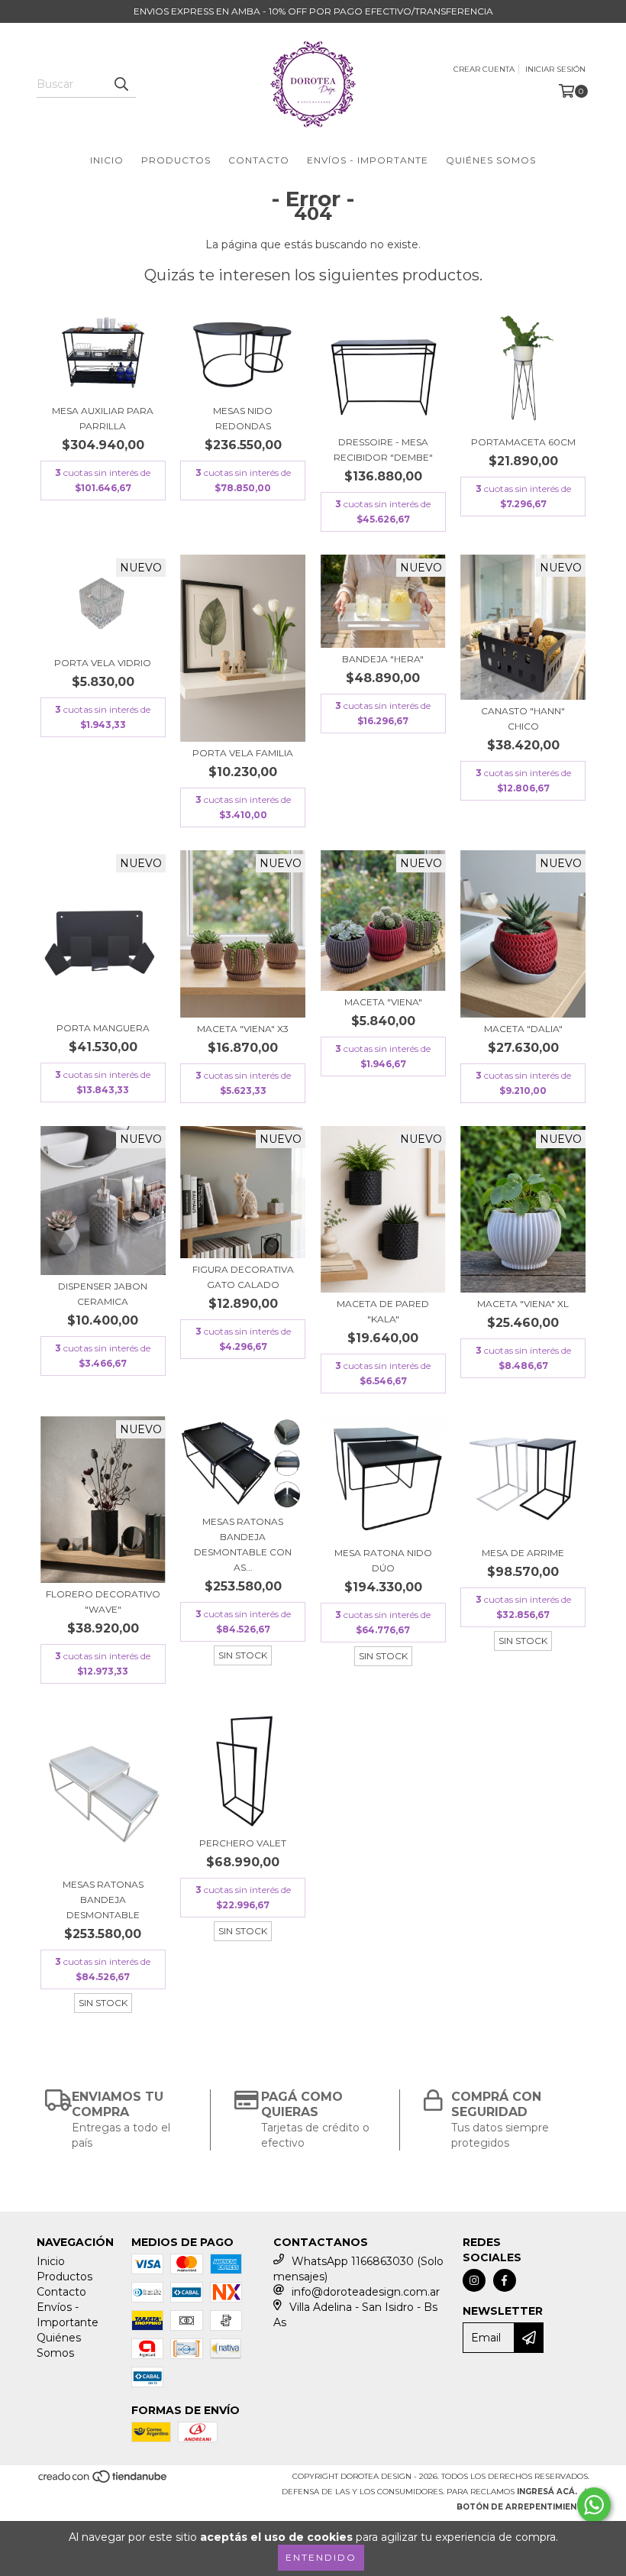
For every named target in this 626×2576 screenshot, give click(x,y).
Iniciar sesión (555, 69)
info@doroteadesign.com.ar (366, 2292)
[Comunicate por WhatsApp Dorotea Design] (594, 2505)
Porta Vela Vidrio (103, 663)
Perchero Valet (243, 1843)
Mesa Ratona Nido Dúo (383, 1560)
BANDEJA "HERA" (383, 659)
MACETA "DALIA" (523, 1029)
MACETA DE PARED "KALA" (383, 1311)
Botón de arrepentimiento (523, 2507)
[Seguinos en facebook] (505, 2280)
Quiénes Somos (491, 160)
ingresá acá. (547, 2492)
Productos (176, 160)
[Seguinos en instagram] (474, 2280)
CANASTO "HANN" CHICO (523, 718)
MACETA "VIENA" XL (523, 1304)
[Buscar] (121, 84)
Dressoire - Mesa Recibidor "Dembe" (383, 450)
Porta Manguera (103, 1028)
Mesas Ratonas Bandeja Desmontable (103, 1900)
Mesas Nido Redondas (243, 418)
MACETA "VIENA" (383, 1002)
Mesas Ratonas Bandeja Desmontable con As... (243, 1544)
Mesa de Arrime (523, 1553)
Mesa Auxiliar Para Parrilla (103, 418)
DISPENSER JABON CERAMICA (103, 1294)
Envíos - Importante (368, 160)
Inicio (107, 160)
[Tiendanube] (103, 2482)
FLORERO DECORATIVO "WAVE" (103, 1602)
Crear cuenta (484, 69)
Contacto (259, 160)
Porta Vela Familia (243, 753)
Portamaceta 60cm (523, 442)
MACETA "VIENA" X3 (243, 1029)
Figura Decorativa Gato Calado (243, 1277)
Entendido (321, 2557)
